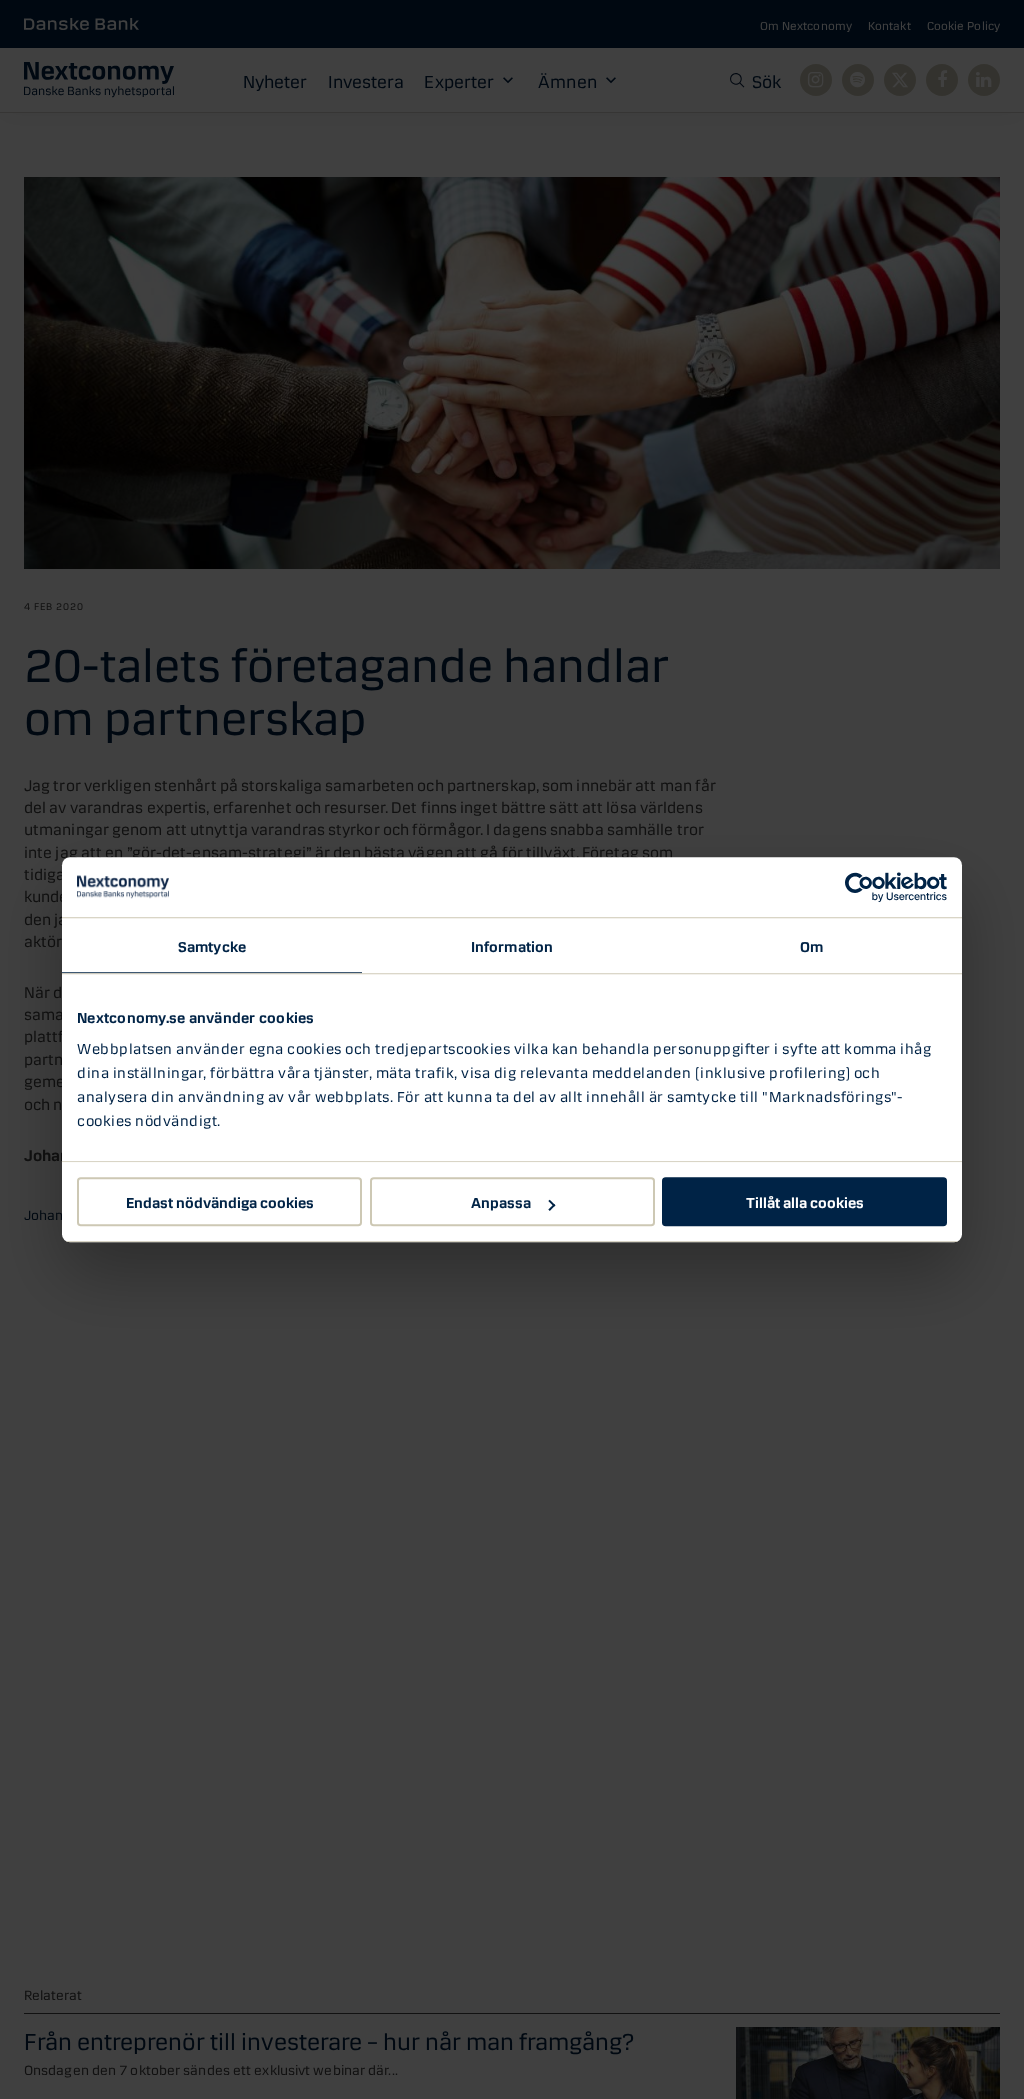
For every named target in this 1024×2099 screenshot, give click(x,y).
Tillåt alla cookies (805, 1201)
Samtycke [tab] (212, 945)
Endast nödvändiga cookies (220, 1201)
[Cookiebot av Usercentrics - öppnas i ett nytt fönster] (859, 887)
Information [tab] (512, 945)
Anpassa (501, 1201)
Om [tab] (811, 945)
